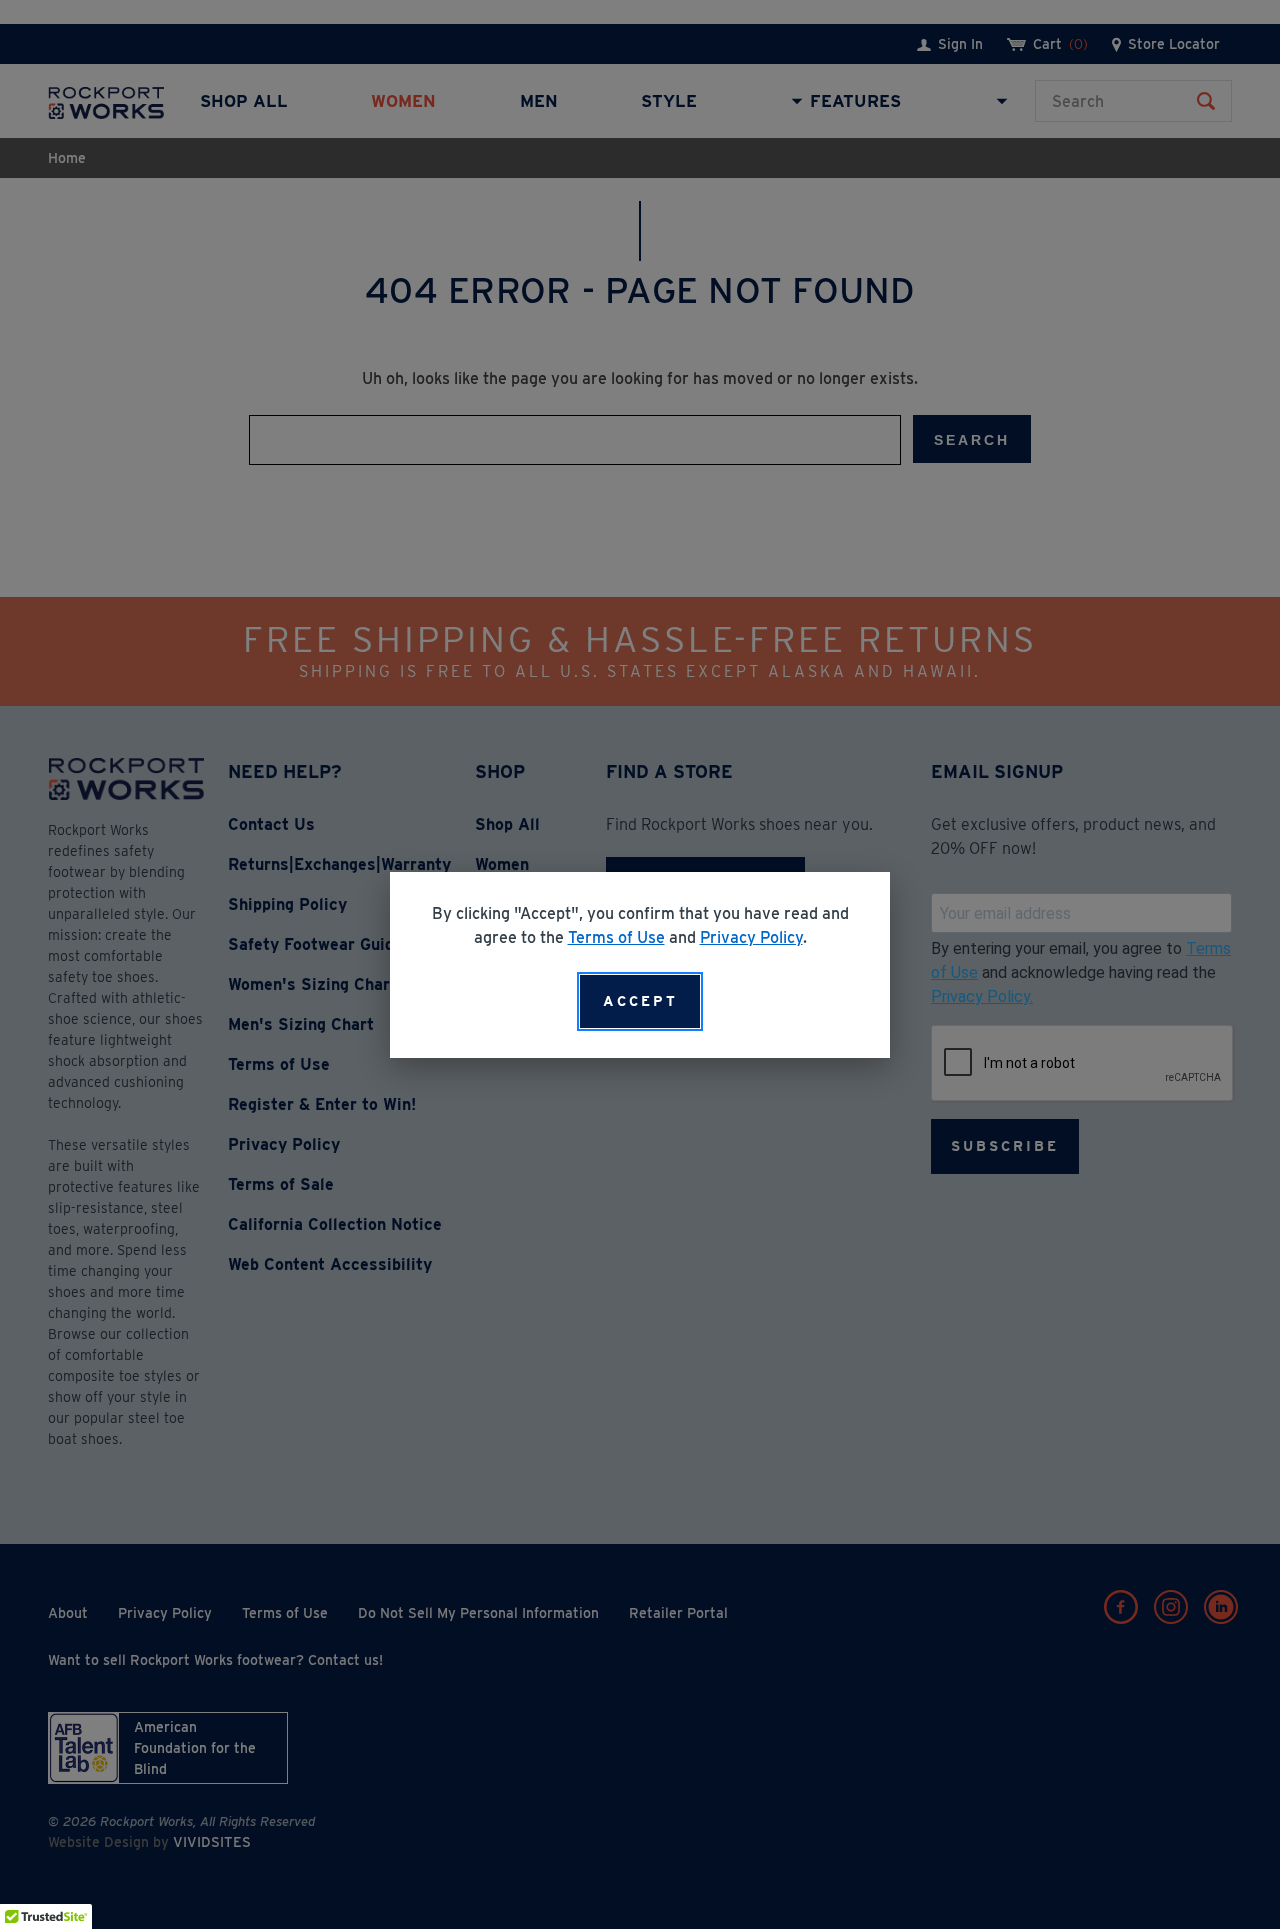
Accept (640, 1001)
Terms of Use (616, 937)
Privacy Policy (751, 937)
